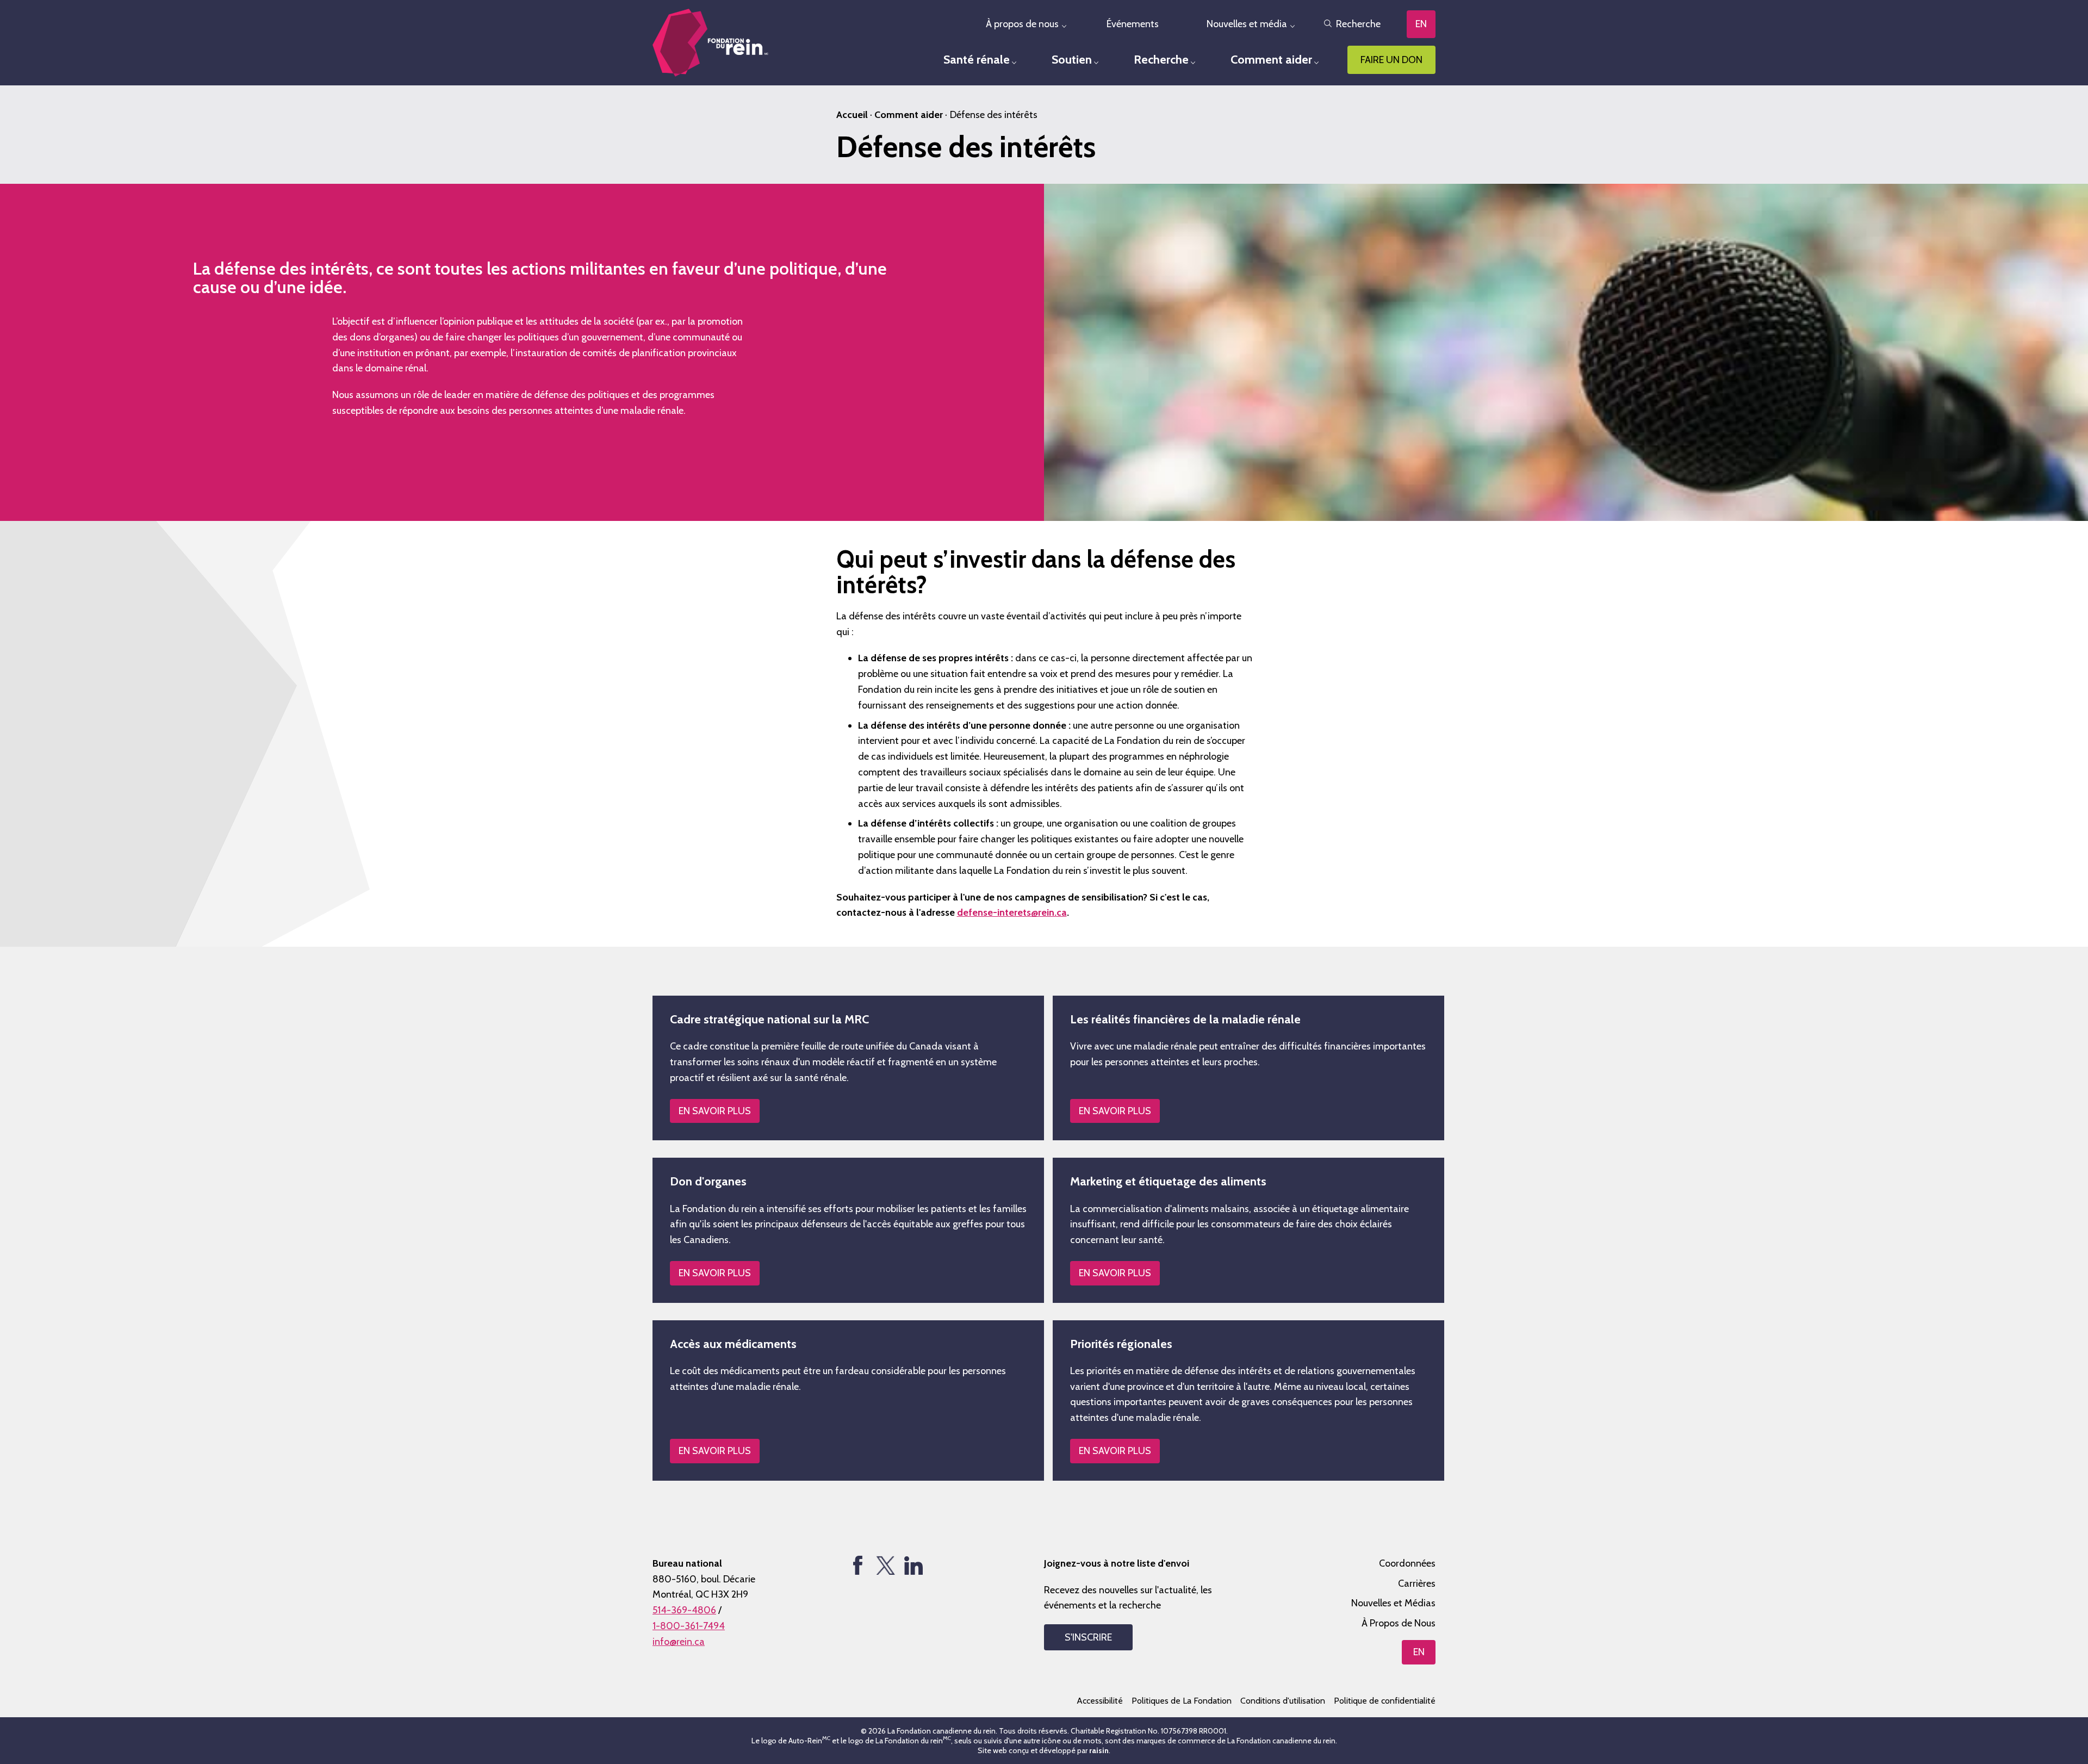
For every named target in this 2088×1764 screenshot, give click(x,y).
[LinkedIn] (913, 1565)
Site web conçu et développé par (1043, 1750)
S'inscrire (1088, 1637)
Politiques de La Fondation (1182, 1701)
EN (1421, 24)
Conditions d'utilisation (1283, 1701)
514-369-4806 (684, 1610)
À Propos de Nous (1399, 1623)
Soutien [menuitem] (1072, 60)
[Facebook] (858, 1565)
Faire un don (1391, 60)
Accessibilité (1100, 1701)
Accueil (852, 115)
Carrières (1417, 1583)
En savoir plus (715, 1111)
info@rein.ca (679, 1642)
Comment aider (909, 115)
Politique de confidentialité (1385, 1701)
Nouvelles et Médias (1393, 1603)
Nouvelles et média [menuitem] (1247, 24)
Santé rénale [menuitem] (977, 60)
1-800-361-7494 (689, 1626)
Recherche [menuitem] (1161, 60)
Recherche (1358, 24)
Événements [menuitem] (1133, 24)
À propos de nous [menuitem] (1022, 24)
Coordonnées (1407, 1563)
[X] (885, 1565)
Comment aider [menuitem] (1271, 60)
